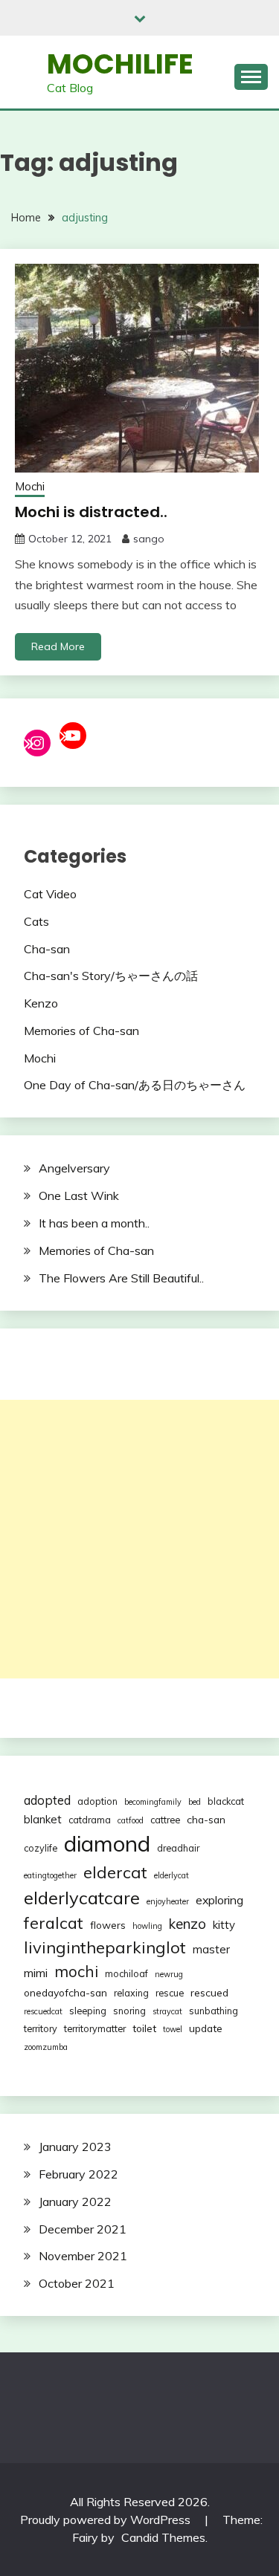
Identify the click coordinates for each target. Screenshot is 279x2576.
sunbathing (214, 2011)
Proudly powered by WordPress (107, 2520)
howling (147, 1926)
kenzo (187, 1924)
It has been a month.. (94, 1223)
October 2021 (77, 2283)
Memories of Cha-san (81, 1031)
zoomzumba (46, 2047)
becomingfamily (153, 1802)
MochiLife (120, 64)
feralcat (54, 1923)
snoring (129, 2011)
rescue (170, 1993)
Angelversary (74, 1168)
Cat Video (50, 894)
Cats (36, 921)
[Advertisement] (139, 1539)
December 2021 (83, 2229)
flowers (108, 1925)
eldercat (115, 1872)
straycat (167, 2011)
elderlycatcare (82, 1898)
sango (149, 539)
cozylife (41, 1848)
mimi (36, 1973)
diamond (107, 1843)
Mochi (30, 486)
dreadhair (178, 1848)
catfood (131, 1820)
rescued (209, 1992)
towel (173, 2029)
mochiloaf (126, 1973)
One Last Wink (79, 1195)
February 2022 (78, 2174)
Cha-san (47, 949)
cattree (165, 1820)
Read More (58, 646)
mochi (76, 1971)
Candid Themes (163, 2537)
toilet (144, 2028)
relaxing (131, 1993)
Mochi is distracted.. (91, 512)
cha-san (206, 1819)
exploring (219, 1900)
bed (195, 1802)
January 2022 (75, 2202)
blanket (43, 1819)
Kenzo (41, 1003)
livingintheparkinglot (105, 1947)
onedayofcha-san (65, 1992)
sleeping (88, 2011)
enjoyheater (168, 1901)
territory (41, 2028)
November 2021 (83, 2256)
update (206, 2028)
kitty (224, 1925)
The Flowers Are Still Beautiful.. (121, 1278)
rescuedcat (43, 2011)
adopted (47, 1800)
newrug (169, 1974)
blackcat (226, 1801)
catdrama (90, 1820)
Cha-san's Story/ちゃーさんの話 (111, 976)
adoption (97, 1801)
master (211, 1949)
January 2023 (75, 2147)
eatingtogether (50, 1875)
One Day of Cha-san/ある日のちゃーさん (135, 1085)
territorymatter (95, 2028)
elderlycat (171, 1875)
